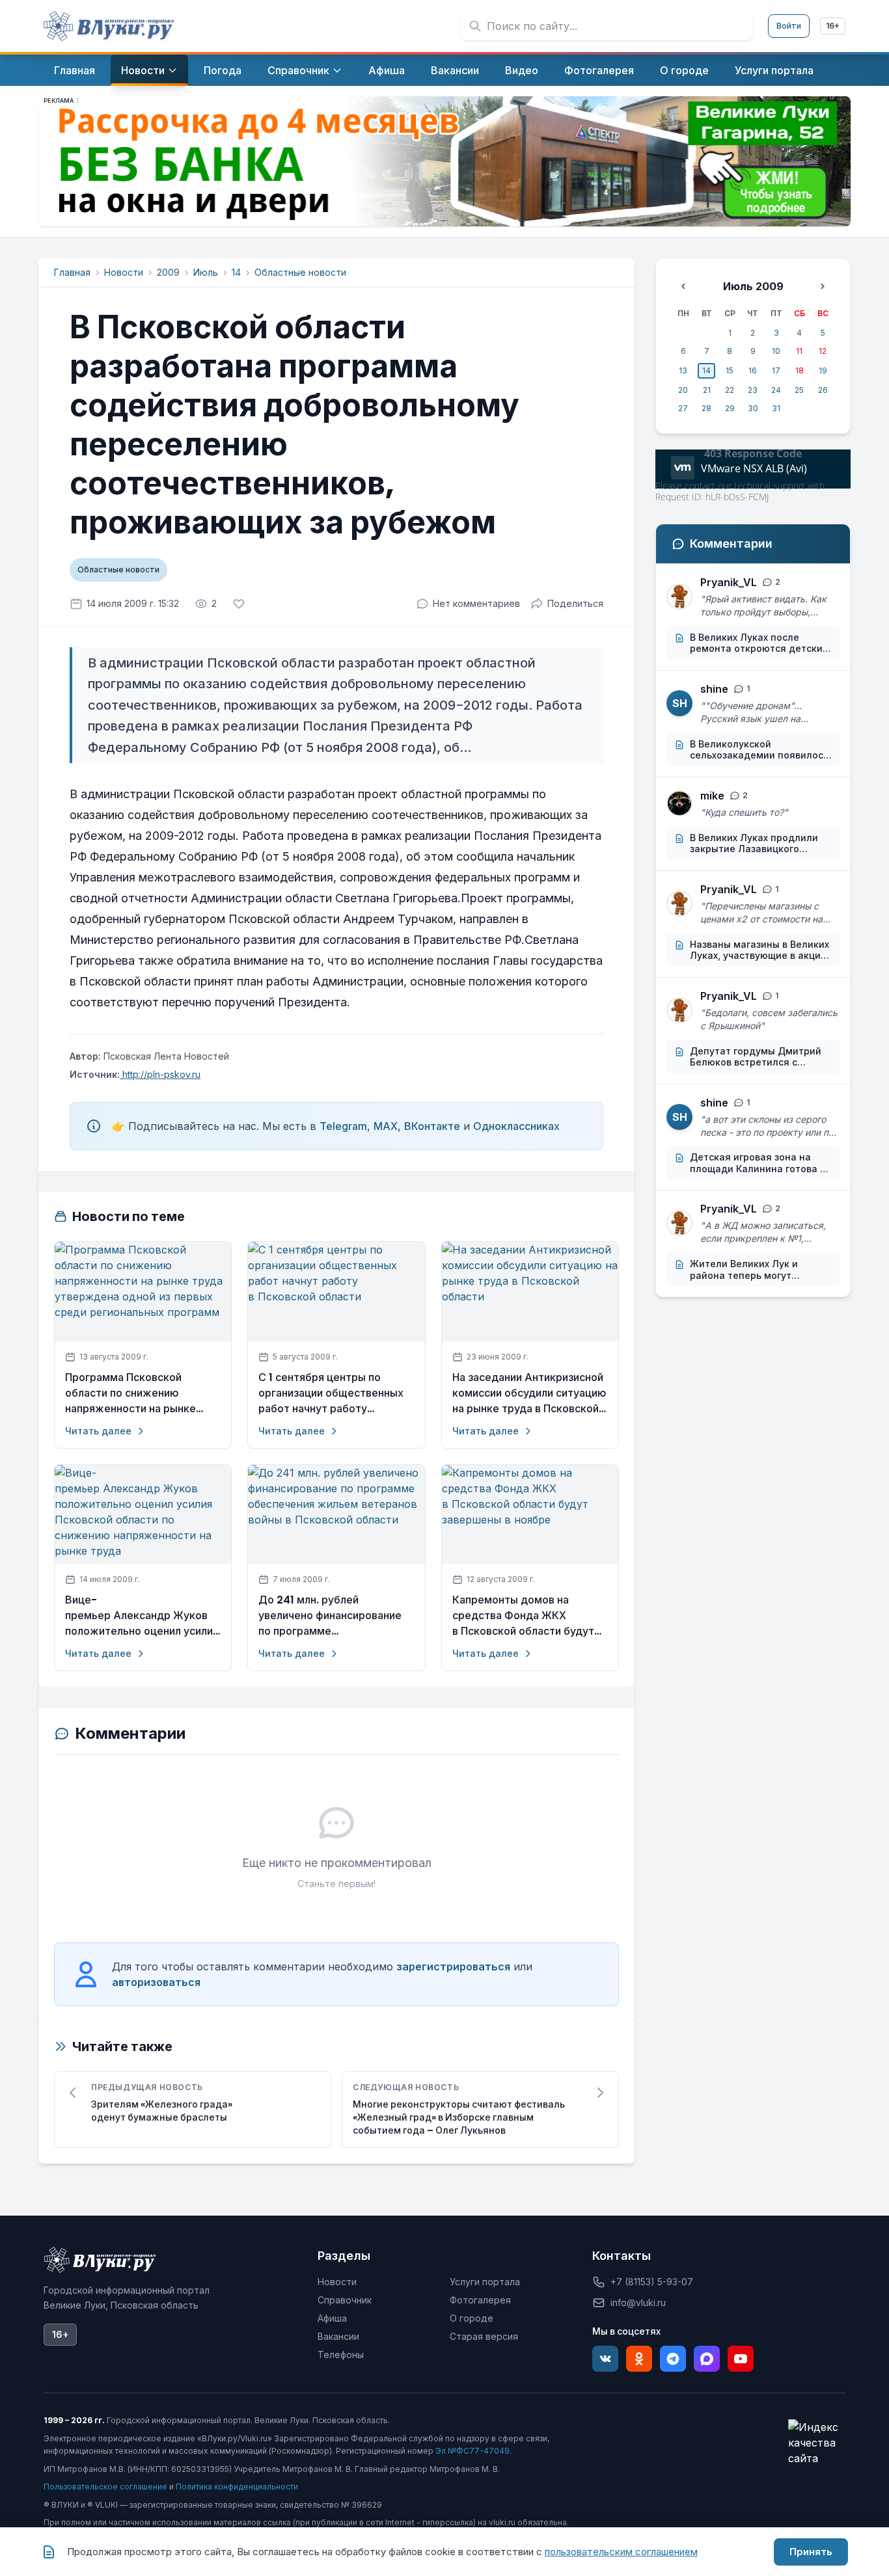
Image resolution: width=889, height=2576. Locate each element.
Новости (124, 272)
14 (236, 272)
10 (776, 351)
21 (707, 390)
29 (730, 408)
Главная (72, 272)
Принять (811, 2552)
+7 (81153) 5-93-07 (652, 2282)
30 (753, 408)
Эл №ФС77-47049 (472, 2451)
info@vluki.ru (638, 2302)
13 (683, 370)
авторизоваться (156, 1982)
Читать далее (98, 1431)
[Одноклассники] (639, 2359)
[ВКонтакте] (605, 2359)
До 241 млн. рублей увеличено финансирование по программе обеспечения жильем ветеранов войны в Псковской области (330, 1616)
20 (683, 390)
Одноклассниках (516, 1126)
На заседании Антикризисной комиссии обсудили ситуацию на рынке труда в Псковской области (529, 1393)
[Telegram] (673, 2359)
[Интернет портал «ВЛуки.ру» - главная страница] (109, 26)
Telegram (343, 1126)
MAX (386, 1126)
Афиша (332, 2318)
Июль (206, 272)
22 (730, 390)
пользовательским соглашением (621, 2552)
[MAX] (707, 2359)
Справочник (345, 2300)
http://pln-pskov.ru (160, 1074)
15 (730, 370)
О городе (472, 2318)
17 (776, 370)
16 (753, 370)
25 (799, 390)
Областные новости (300, 272)
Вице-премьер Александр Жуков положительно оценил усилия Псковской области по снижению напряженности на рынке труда (142, 1616)
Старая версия (484, 2336)
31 (776, 408)
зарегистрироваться (453, 1966)
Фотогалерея (480, 2300)
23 (753, 390)
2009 (168, 272)
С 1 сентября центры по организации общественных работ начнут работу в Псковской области (331, 1393)
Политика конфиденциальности (237, 2487)
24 (776, 390)
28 (706, 408)
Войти (789, 26)
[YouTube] (741, 2359)
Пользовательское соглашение (105, 2487)
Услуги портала (485, 2282)
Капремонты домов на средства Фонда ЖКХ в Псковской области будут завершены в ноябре (523, 1616)
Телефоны (341, 2355)
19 (823, 370)
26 (823, 390)
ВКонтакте (432, 1126)
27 (683, 408)
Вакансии (338, 2336)
